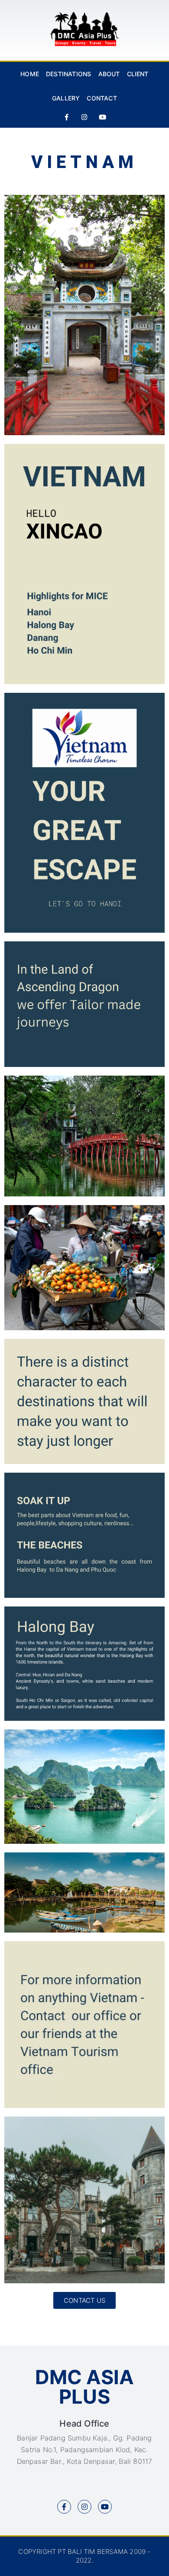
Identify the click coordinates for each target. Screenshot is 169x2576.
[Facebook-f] (67, 117)
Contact (102, 98)
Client (138, 74)
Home (30, 74)
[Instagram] (84, 117)
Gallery (66, 98)
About (109, 74)
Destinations (68, 74)
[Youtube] (102, 117)
